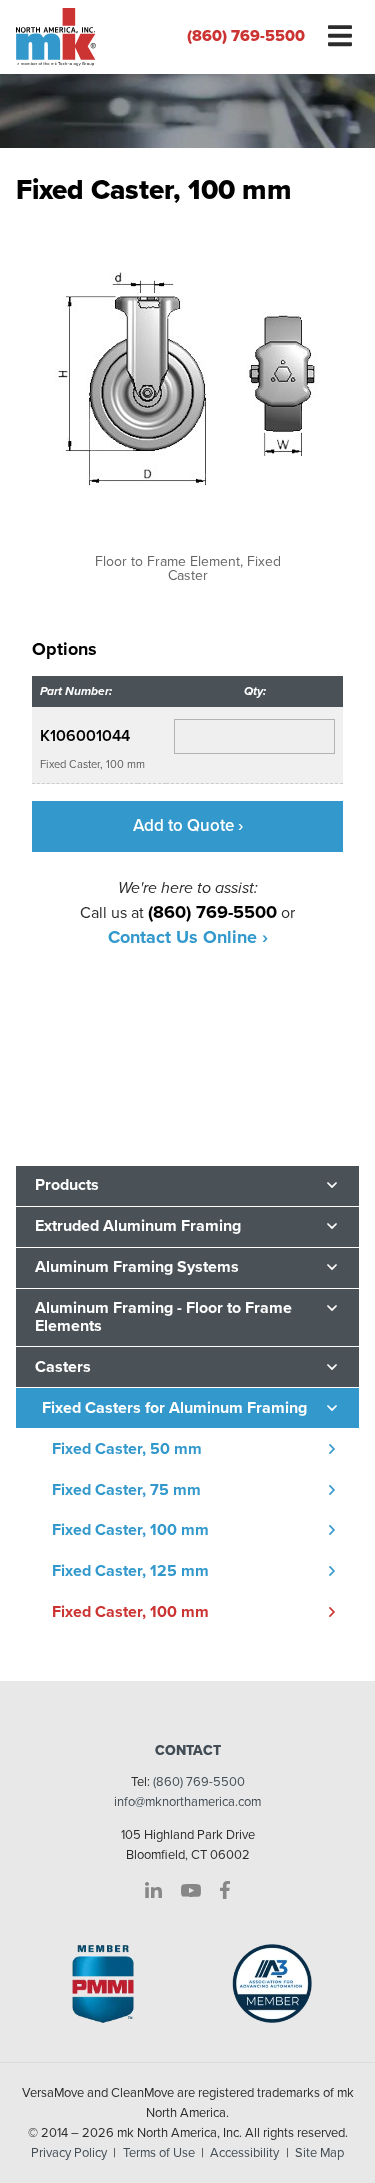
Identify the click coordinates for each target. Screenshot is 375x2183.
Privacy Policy (69, 2153)
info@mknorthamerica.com (187, 1802)
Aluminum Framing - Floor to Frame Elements (163, 1317)
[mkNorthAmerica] (94, 37)
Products (67, 1185)
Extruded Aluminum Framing (138, 1226)
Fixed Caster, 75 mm (126, 1490)
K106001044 (85, 736)
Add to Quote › (188, 825)
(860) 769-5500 (246, 36)
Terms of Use (159, 2153)
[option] (187, 401)
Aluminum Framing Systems (137, 1267)
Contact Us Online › (188, 937)
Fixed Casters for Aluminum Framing (174, 1408)
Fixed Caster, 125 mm (130, 1571)
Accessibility (244, 2153)
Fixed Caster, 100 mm (130, 1530)
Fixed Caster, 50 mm (127, 1449)
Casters (63, 1367)
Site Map (319, 2153)
